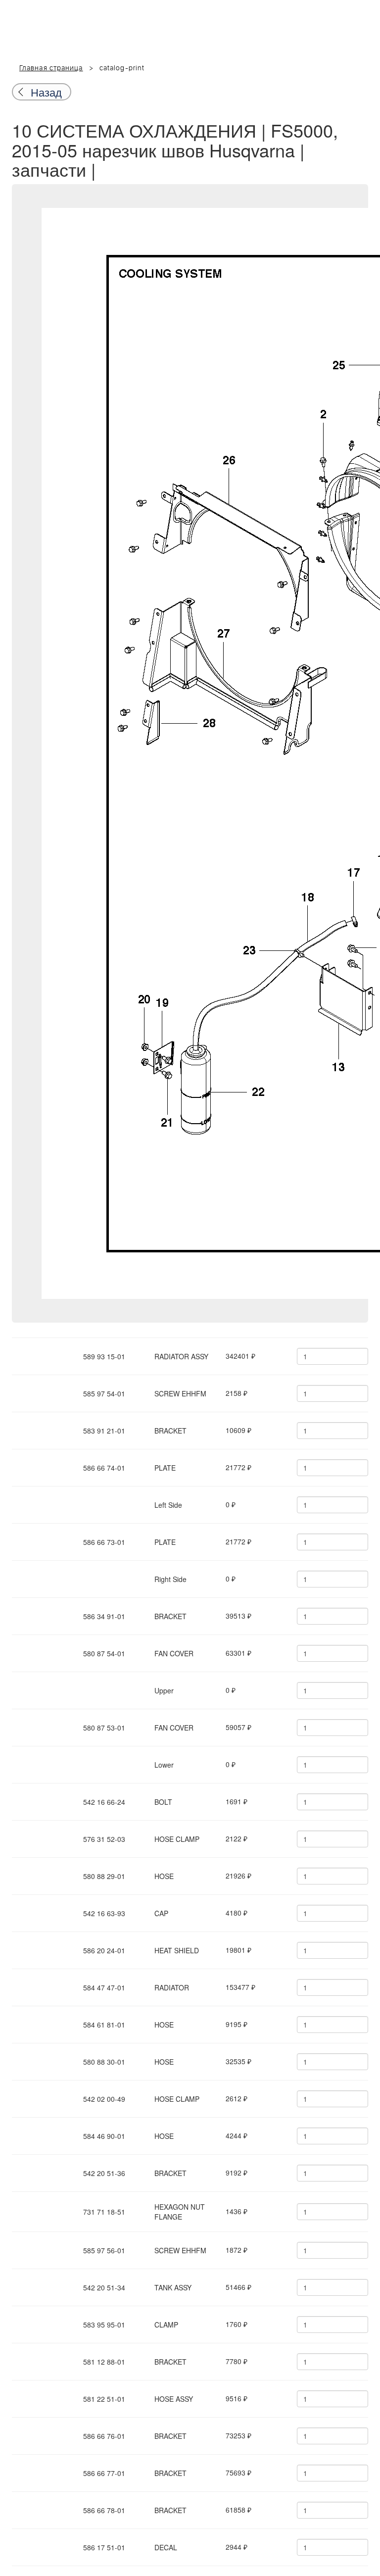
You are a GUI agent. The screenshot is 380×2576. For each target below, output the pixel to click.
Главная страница (51, 68)
